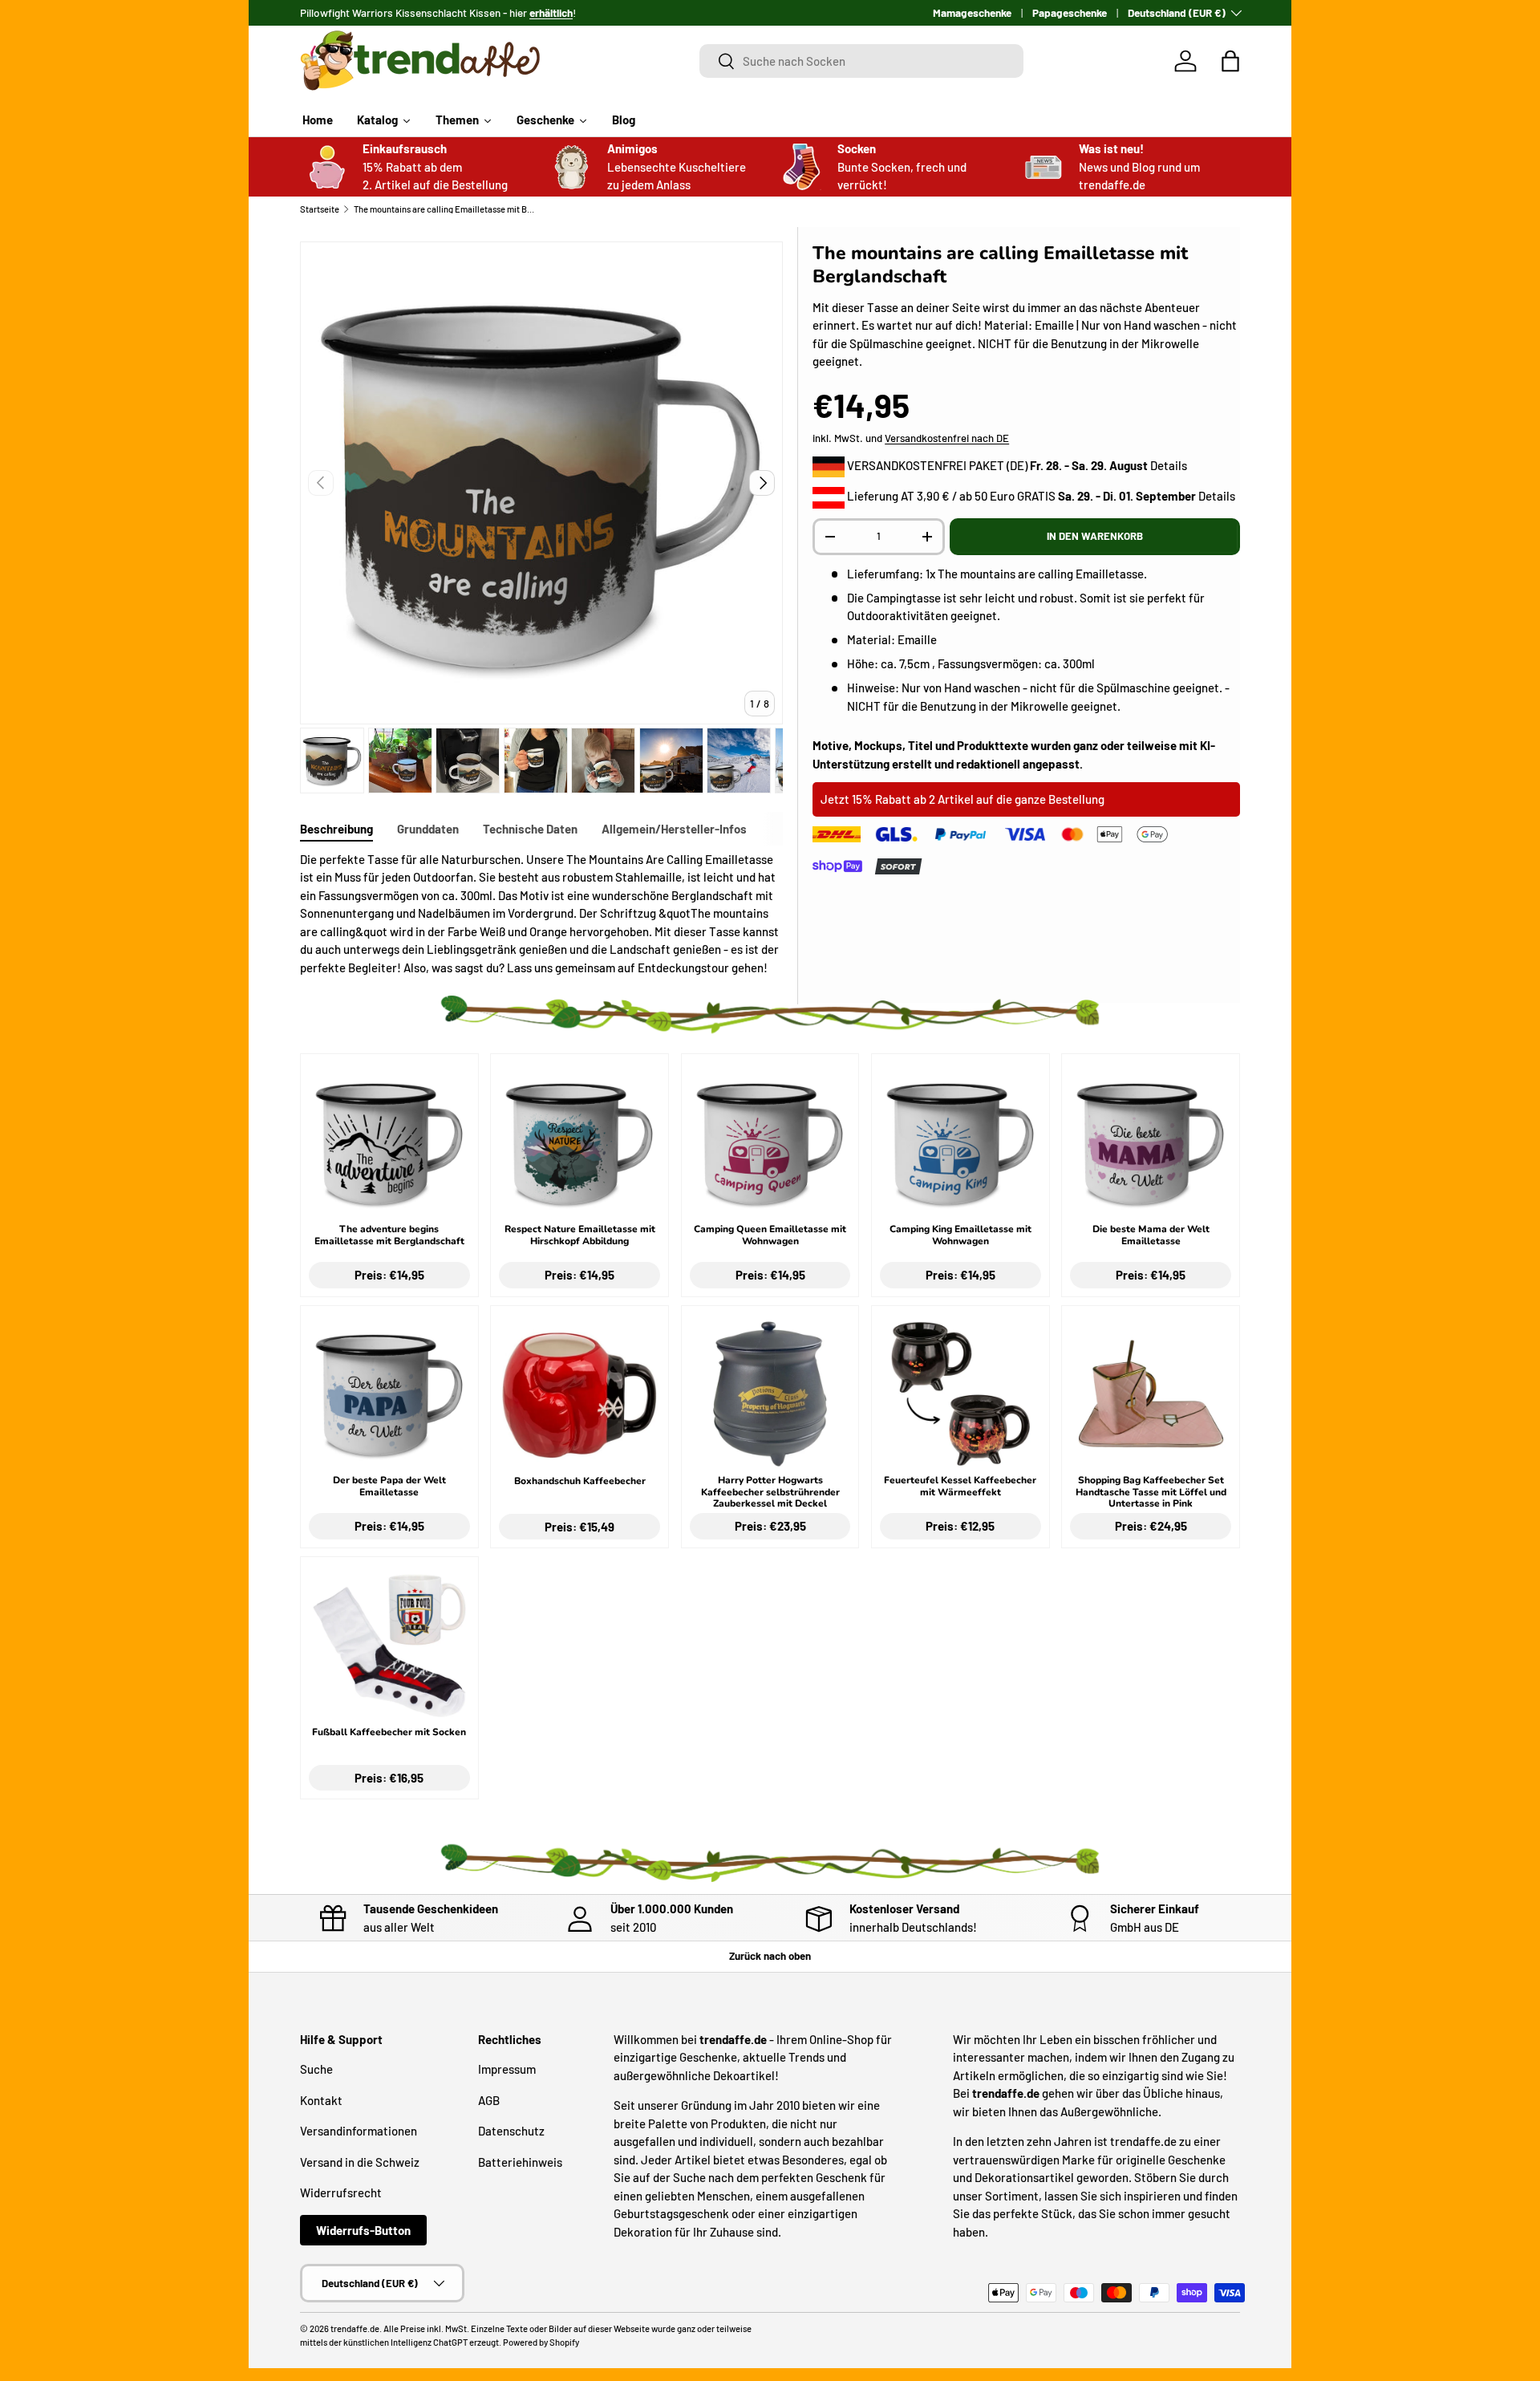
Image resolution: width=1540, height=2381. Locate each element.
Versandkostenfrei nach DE (947, 438)
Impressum (507, 2070)
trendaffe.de (355, 2328)
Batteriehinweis (520, 2162)
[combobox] (862, 61)
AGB (489, 2100)
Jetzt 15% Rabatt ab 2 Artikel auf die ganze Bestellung (962, 799)
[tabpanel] (541, 914)
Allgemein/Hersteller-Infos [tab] (674, 829)
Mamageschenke (972, 12)
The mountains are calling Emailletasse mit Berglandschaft (444, 209)
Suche (316, 2070)
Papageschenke (1070, 12)
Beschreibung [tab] (336, 829)
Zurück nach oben (770, 1956)
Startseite (320, 209)
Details (1169, 465)
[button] (1230, 61)
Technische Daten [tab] (530, 829)
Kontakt (321, 2100)
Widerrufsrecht (341, 2193)
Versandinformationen (359, 2132)
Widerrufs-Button (363, 2230)
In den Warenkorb (1095, 536)
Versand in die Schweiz (360, 2162)
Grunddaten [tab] (428, 829)
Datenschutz (511, 2132)
